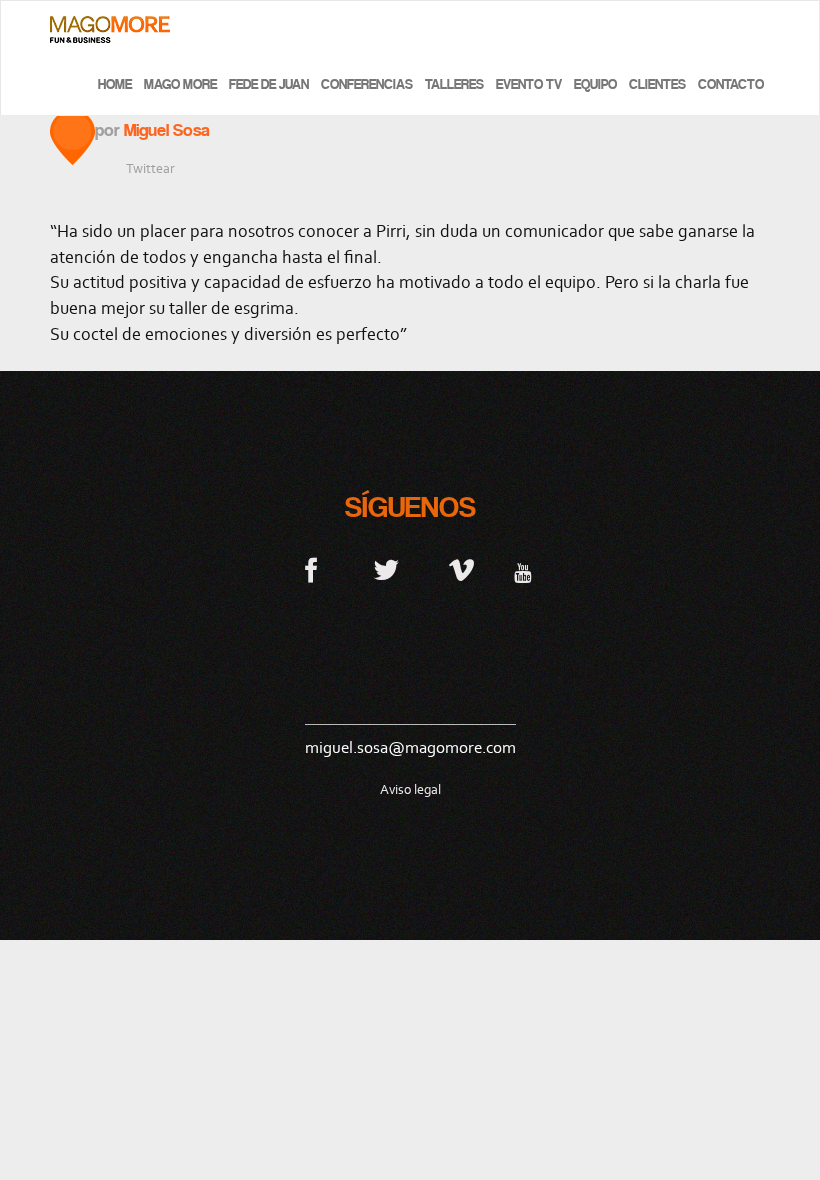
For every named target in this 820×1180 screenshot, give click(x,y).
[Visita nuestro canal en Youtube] (522, 569)
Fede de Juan (269, 84)
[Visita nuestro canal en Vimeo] (461, 569)
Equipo (595, 84)
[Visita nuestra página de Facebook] (311, 569)
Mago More (180, 84)
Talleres (454, 84)
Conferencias (367, 84)
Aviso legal (410, 789)
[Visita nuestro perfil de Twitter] (386, 569)
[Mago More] (110, 29)
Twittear (150, 168)
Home (115, 84)
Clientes (657, 84)
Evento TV (529, 84)
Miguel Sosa (167, 130)
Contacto (731, 84)
